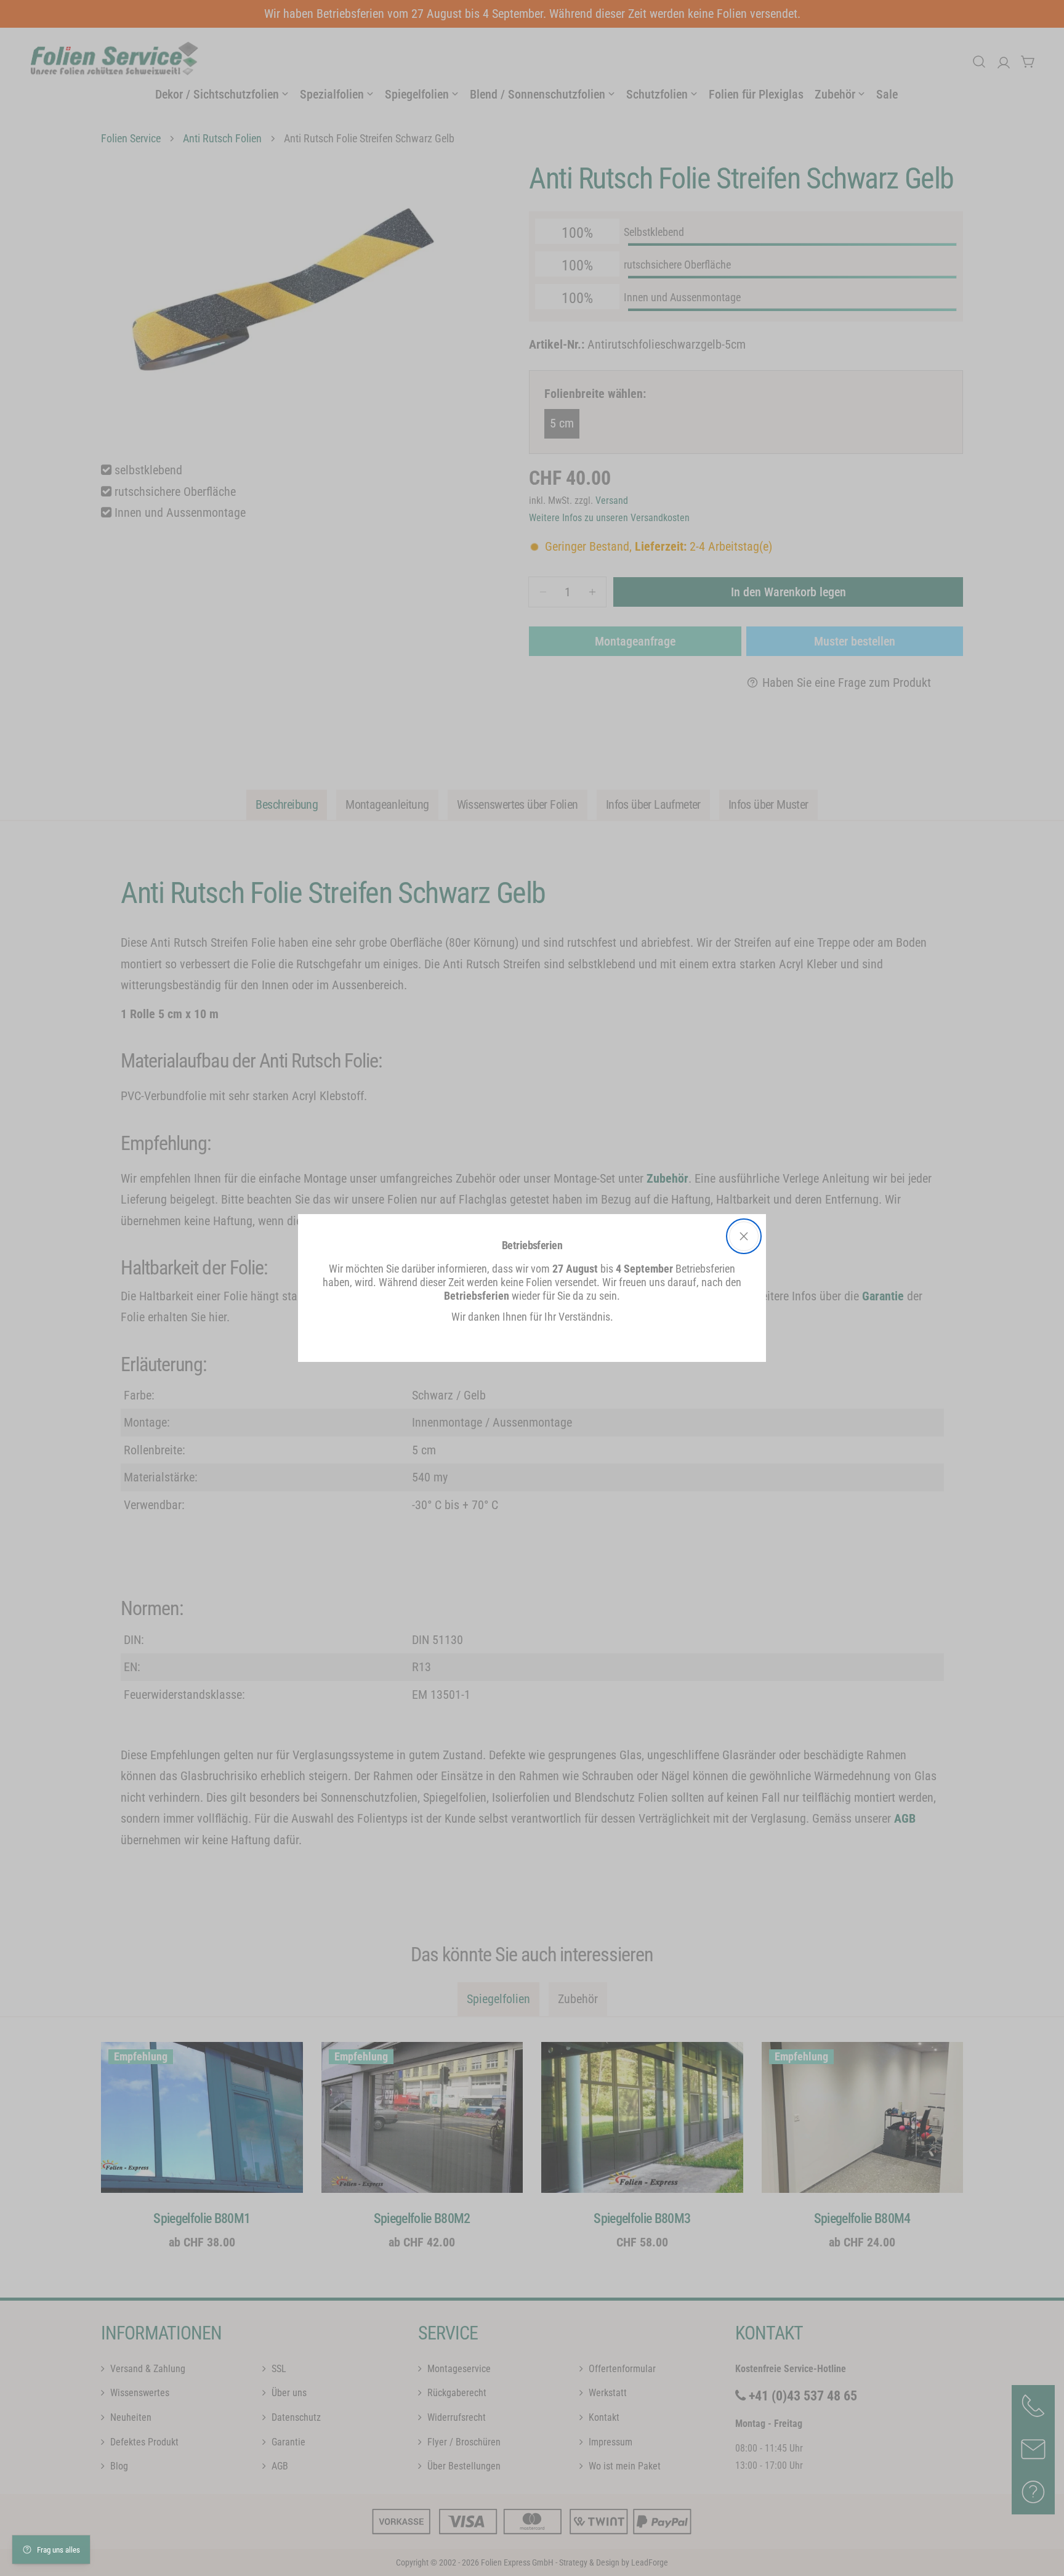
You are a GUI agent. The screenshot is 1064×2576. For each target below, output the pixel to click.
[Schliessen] (744, 1236)
